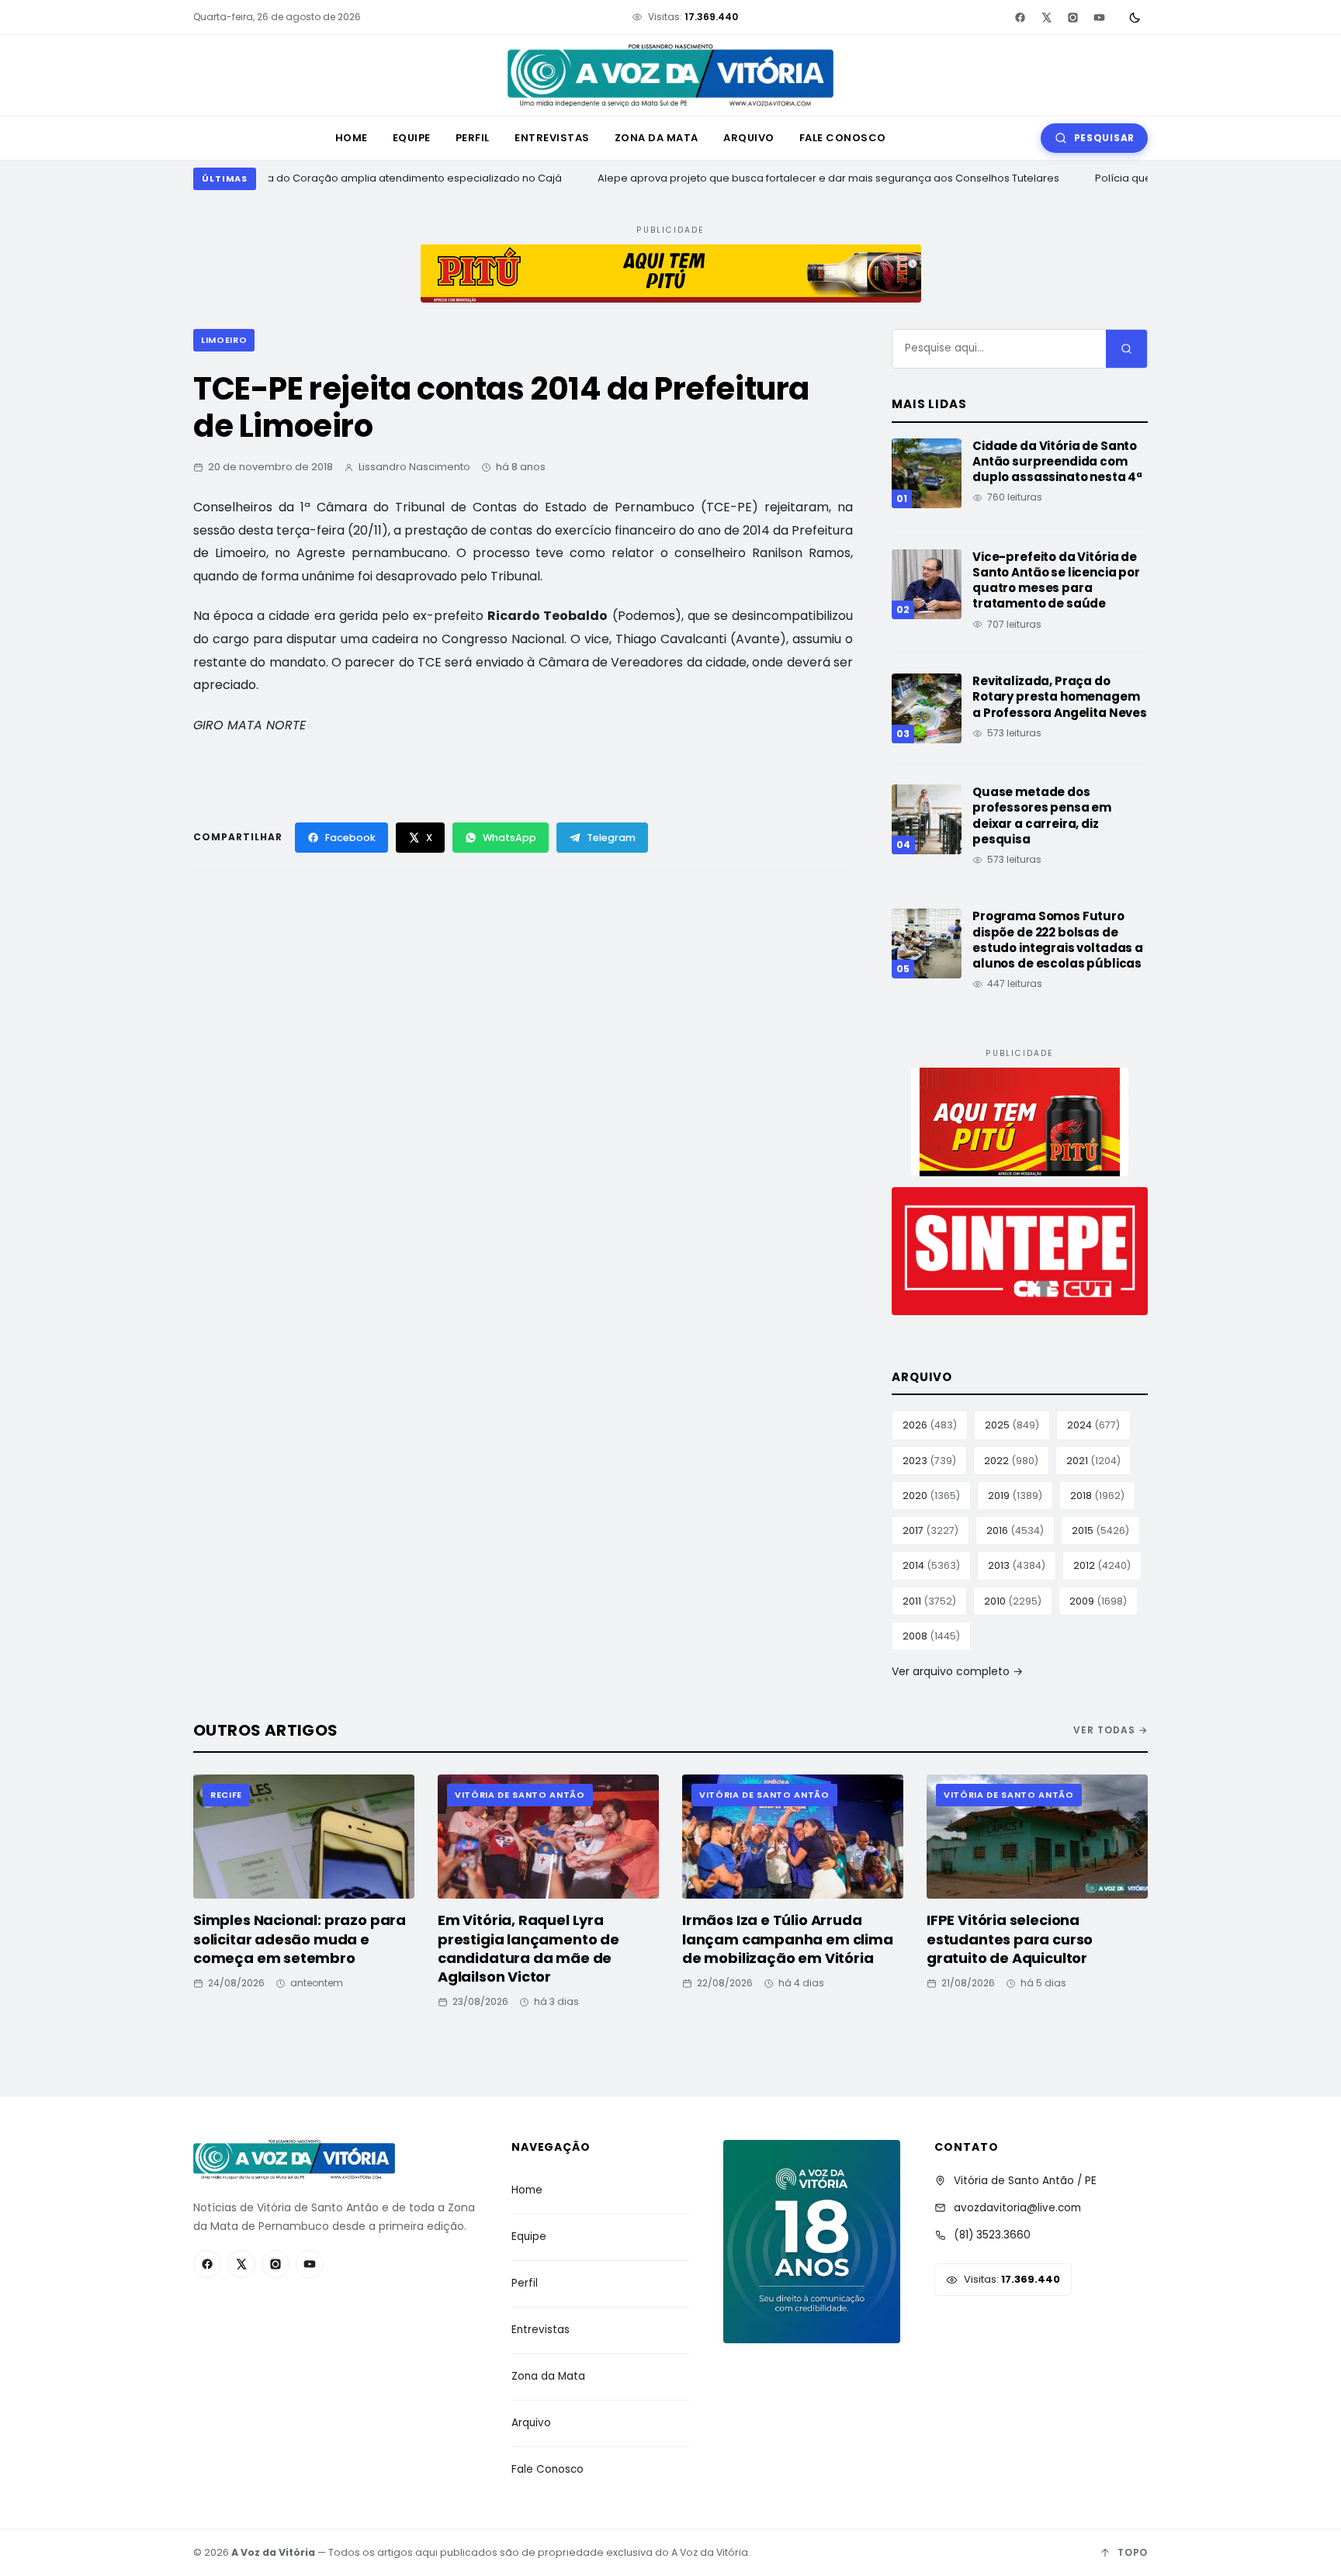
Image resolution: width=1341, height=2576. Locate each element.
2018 (1097, 1496)
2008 (931, 1636)
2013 (1017, 1565)
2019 (1015, 1496)
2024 (1093, 1425)
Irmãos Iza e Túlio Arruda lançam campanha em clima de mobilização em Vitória (788, 1939)
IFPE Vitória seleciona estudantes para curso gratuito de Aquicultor (1010, 1939)
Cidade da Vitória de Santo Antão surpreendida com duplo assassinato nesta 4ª (1057, 462)
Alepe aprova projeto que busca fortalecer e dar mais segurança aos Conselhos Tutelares (818, 178)
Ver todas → (1111, 1730)
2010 (1013, 1601)
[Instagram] (1072, 17)
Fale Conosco (843, 138)
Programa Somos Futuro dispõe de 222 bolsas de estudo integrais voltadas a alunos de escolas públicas (1058, 940)
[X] (1046, 17)
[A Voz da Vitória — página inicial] (670, 76)
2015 (1100, 1530)
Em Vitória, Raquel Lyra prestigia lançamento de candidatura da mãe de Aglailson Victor (528, 1948)
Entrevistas (552, 138)
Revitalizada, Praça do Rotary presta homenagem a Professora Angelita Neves (1060, 697)
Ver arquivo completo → (957, 1671)
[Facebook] (1020, 17)
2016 (1015, 1530)
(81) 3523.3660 (992, 2235)
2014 (931, 1565)
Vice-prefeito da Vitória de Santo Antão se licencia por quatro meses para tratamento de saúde (1056, 580)
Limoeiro (224, 340)
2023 (929, 1461)
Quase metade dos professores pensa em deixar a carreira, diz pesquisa (1042, 815)
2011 (929, 1601)
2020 (931, 1496)
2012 (1102, 1565)
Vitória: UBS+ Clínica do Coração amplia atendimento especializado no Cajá (357, 178)
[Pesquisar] (1126, 349)
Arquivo (749, 138)
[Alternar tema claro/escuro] (1135, 17)
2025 (1012, 1425)
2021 (1093, 1461)
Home (352, 138)
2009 (1098, 1601)
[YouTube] (1099, 17)
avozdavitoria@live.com (1017, 2208)
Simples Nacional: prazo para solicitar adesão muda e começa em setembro (300, 1939)
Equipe (412, 138)
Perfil (473, 138)
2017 (930, 1530)
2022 (1011, 1461)
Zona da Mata (657, 138)
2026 (930, 1425)
